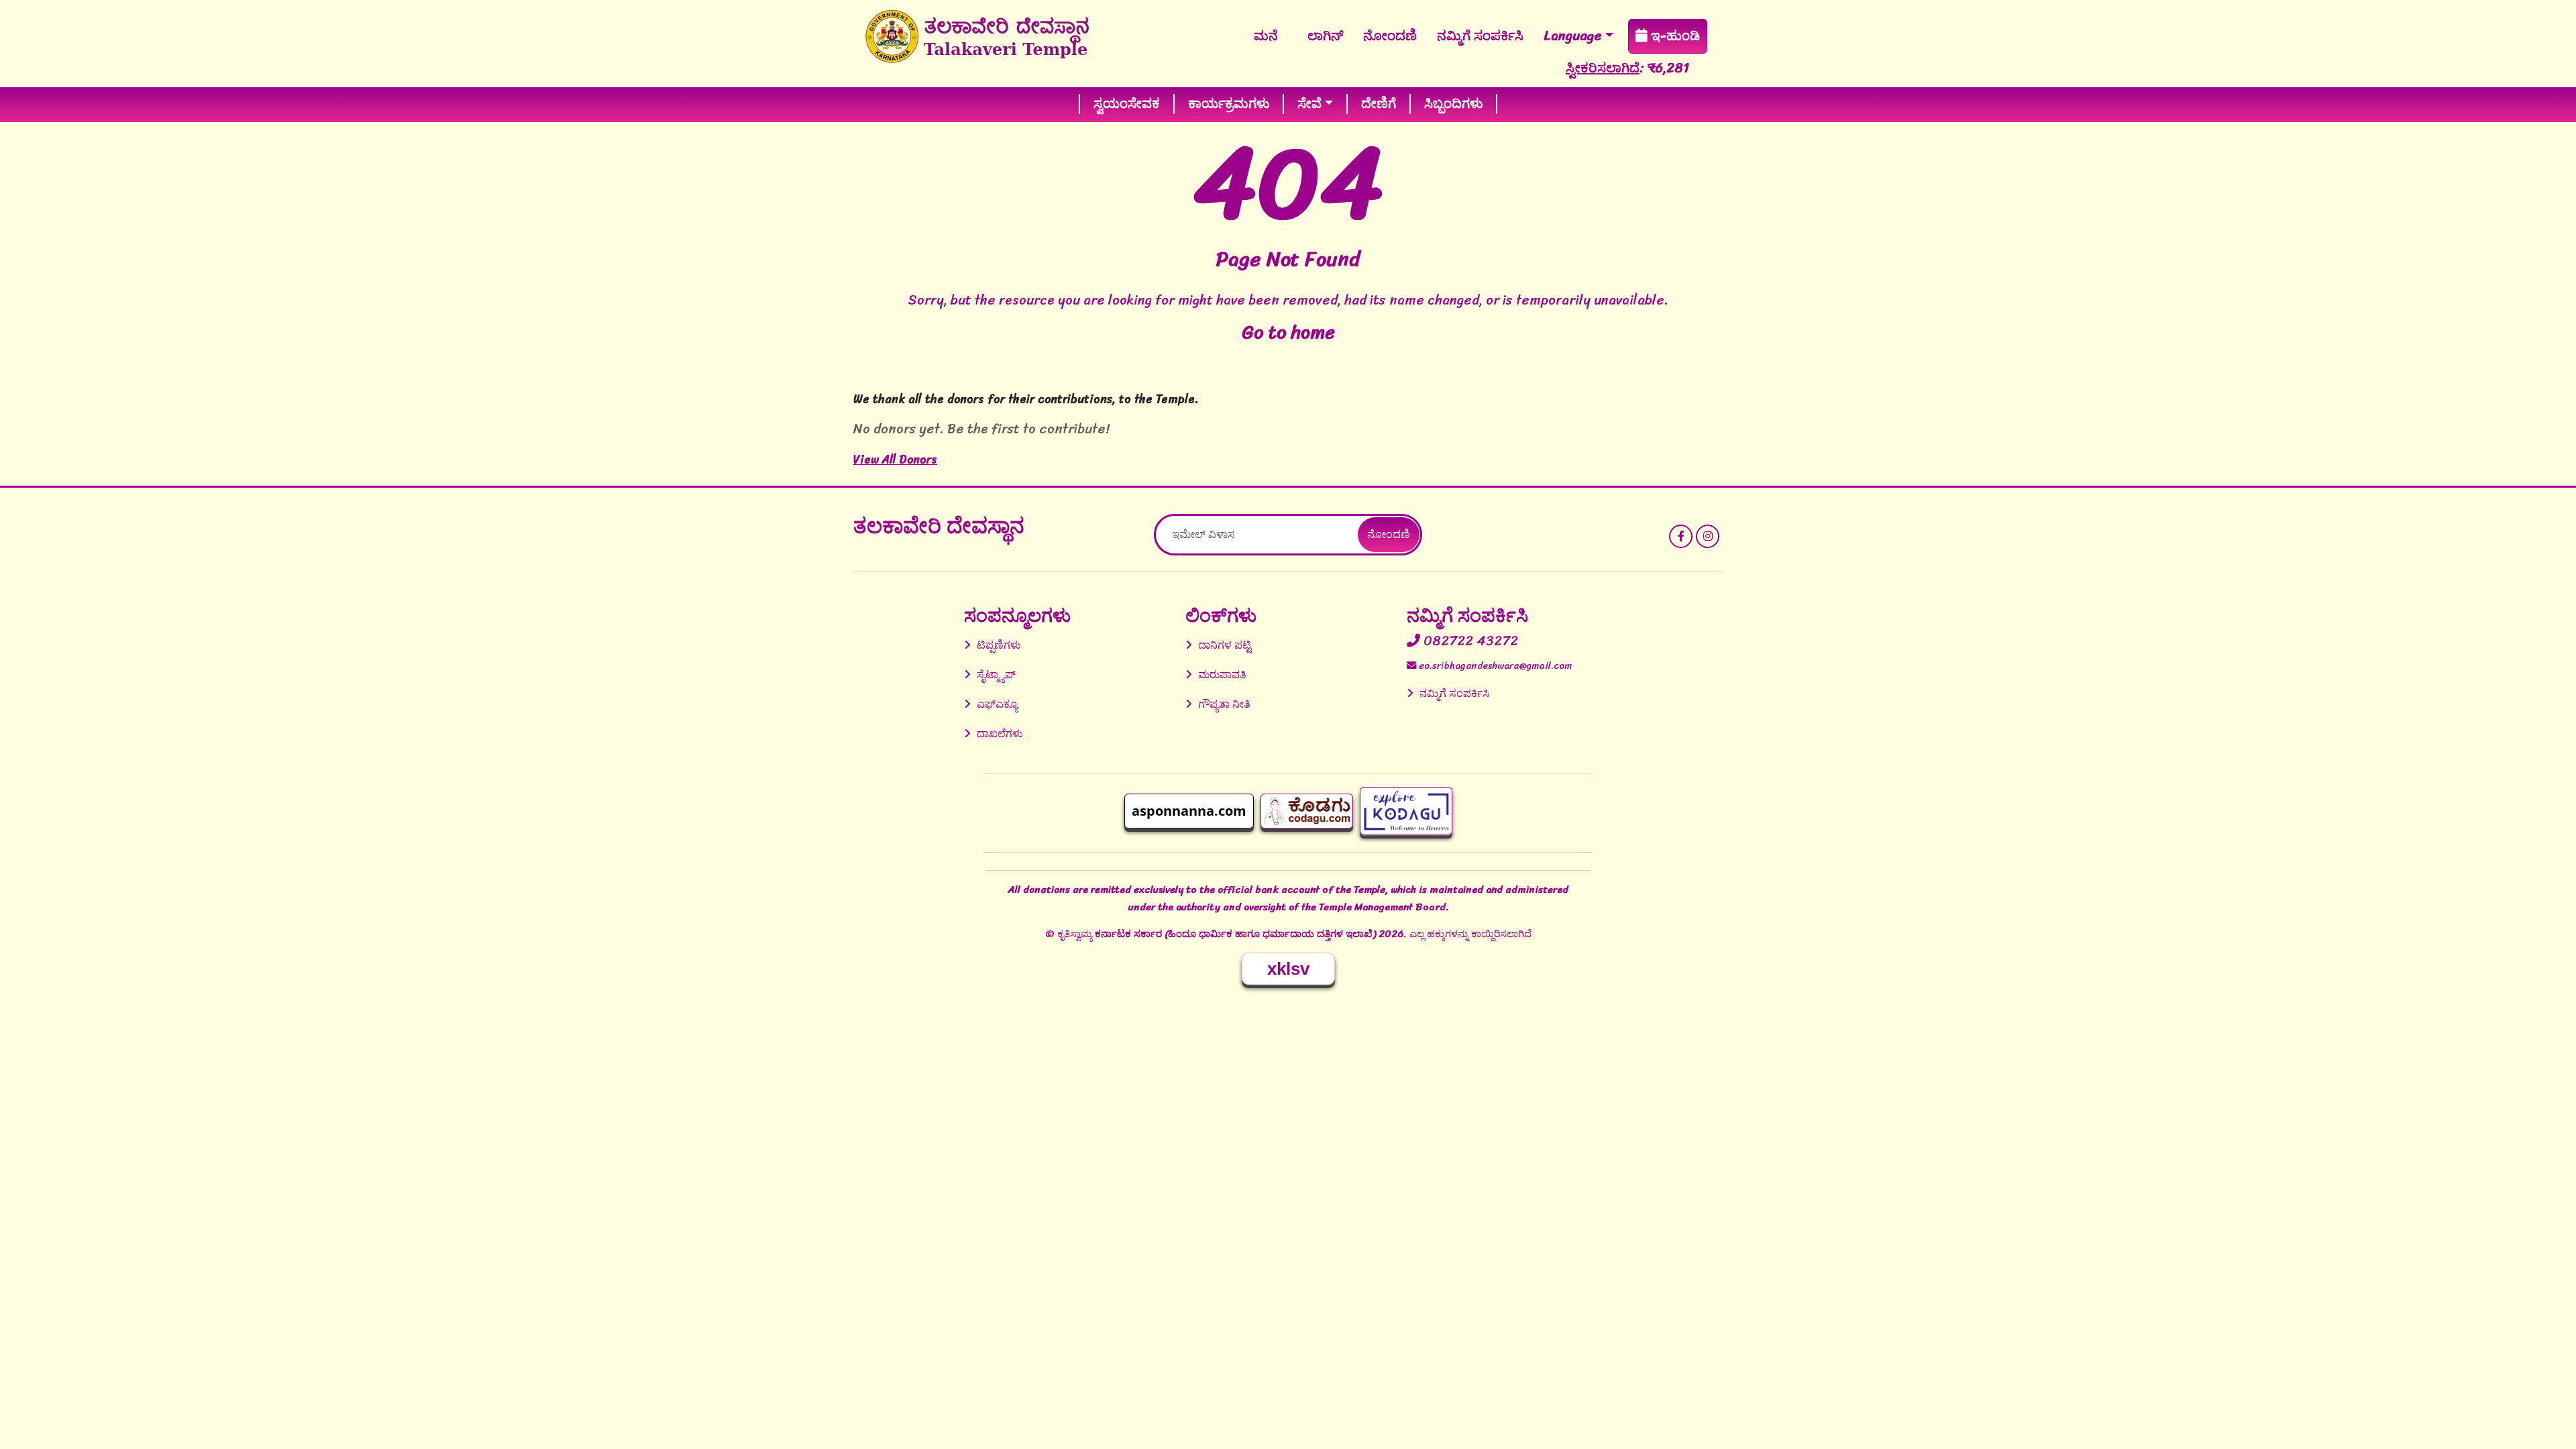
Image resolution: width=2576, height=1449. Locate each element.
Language (1573, 36)
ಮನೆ (1266, 36)
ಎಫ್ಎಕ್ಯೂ (997, 704)
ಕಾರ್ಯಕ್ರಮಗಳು (1229, 104)
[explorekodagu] (1406, 811)
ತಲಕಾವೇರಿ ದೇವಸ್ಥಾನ (939, 526)
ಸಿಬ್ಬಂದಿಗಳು (1453, 104)
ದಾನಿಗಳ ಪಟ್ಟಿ (1225, 645)
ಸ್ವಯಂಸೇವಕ (1127, 104)
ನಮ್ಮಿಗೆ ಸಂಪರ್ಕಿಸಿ (1480, 36)
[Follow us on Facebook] (1681, 536)
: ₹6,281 (1568, 68)
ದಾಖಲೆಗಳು (1000, 734)
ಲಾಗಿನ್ (1325, 36)
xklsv (1288, 969)
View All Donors (895, 460)
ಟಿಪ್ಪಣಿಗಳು (999, 645)
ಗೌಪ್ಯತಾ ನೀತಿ (1224, 704)
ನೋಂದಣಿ (1390, 36)
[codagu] (1307, 811)
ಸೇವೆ (1309, 104)
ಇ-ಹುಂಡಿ (1674, 36)
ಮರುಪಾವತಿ (1222, 675)
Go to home (1288, 332)
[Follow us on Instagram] (1708, 536)
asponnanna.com (1189, 811)
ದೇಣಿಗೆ (1379, 104)
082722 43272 (1469, 641)
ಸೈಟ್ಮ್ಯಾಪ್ (996, 675)
